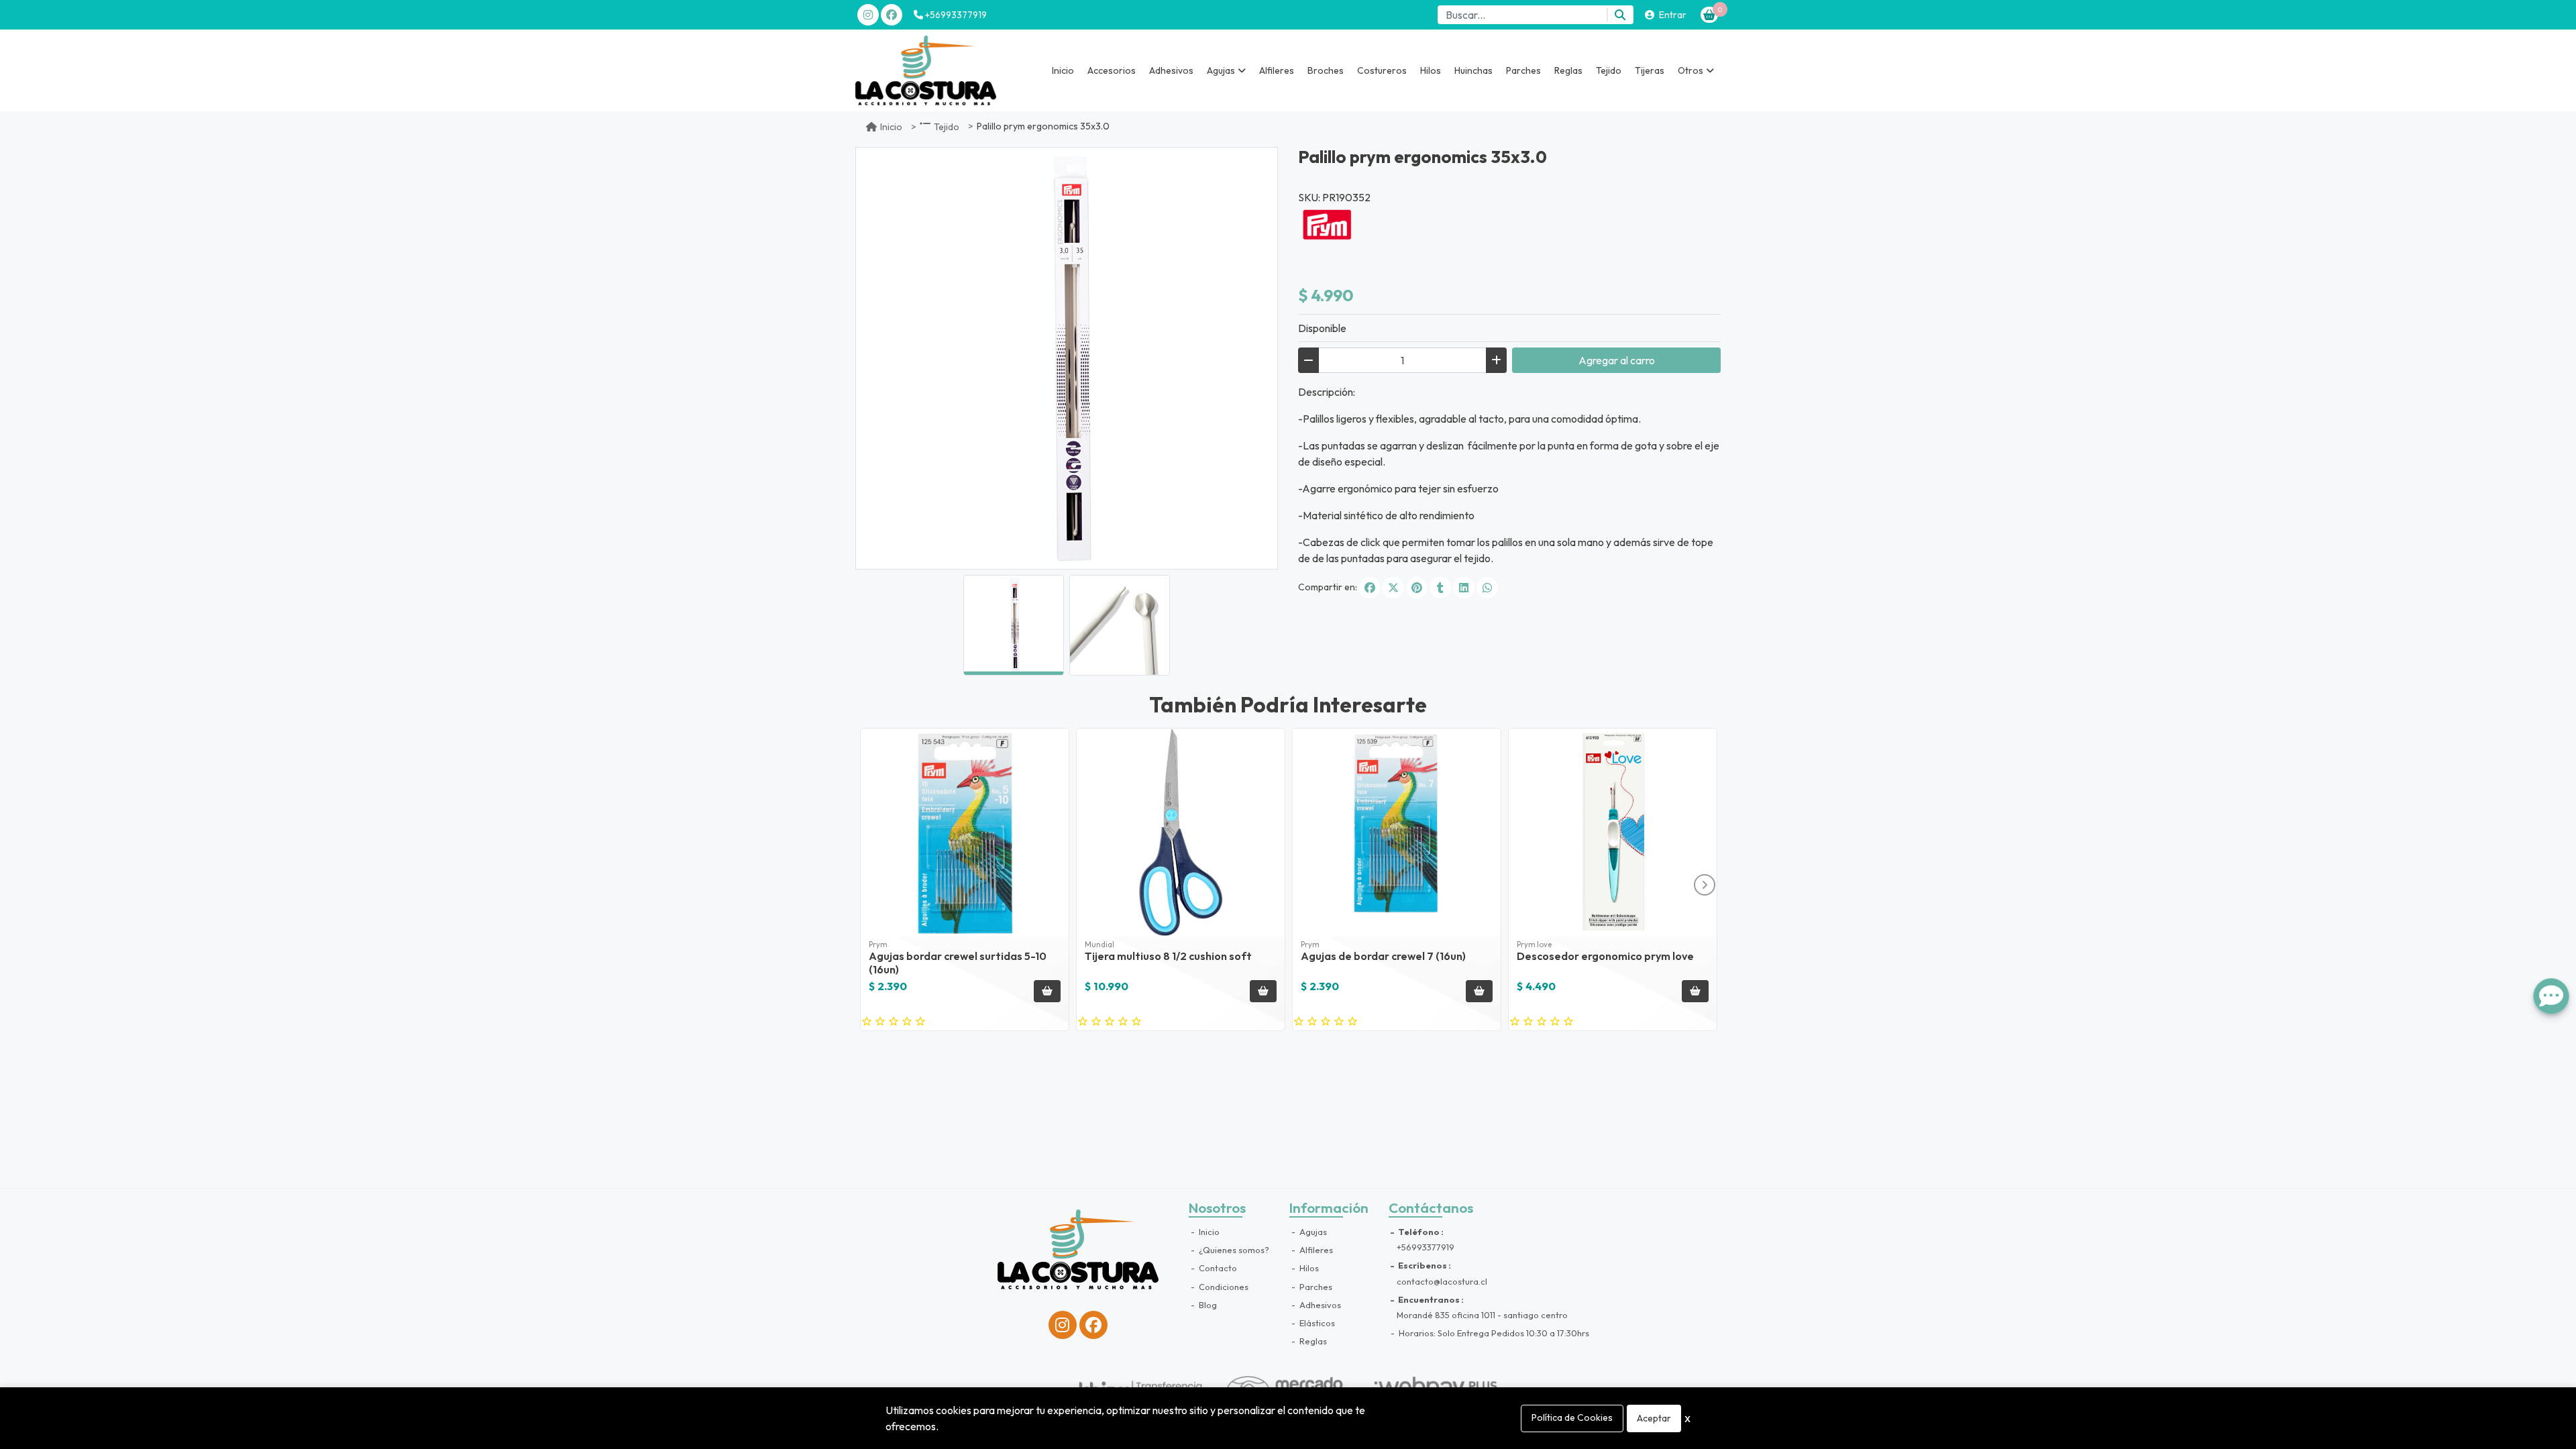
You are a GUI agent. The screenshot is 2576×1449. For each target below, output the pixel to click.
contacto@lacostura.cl (1442, 1281)
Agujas (1312, 1232)
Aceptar (1654, 1418)
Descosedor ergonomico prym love (1605, 956)
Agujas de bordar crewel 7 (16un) (1383, 956)
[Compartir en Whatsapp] (1487, 588)
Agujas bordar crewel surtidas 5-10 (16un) (958, 962)
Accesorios (1112, 70)
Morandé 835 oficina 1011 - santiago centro (1482, 1315)
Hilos (1431, 70)
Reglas (1568, 70)
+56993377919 (955, 15)
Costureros (1382, 70)
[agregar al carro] (1047, 991)
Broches (1326, 70)
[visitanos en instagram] (868, 15)
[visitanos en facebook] (892, 15)
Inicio (1063, 70)
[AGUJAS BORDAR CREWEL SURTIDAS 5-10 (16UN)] (965, 833)
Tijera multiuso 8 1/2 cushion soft (1168, 956)
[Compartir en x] (1393, 588)
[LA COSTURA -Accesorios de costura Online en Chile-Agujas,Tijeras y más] (926, 70)
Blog (1207, 1305)
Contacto (1217, 1268)
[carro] (1709, 15)
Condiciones (1223, 1287)
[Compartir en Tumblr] (1440, 588)
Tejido (1609, 70)
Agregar (1617, 360)
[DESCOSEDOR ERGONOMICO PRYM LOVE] (1613, 833)
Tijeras (1650, 70)
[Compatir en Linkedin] (1464, 588)
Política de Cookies (1572, 1417)
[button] (1226, 70)
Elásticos (1316, 1323)
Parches (1523, 70)
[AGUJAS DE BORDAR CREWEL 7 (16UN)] (1397, 833)
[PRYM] (1332, 227)
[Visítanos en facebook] (1093, 1325)
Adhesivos (1171, 70)
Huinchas (1473, 70)
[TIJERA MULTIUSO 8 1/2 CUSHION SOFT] (1181, 833)
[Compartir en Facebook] (1370, 588)
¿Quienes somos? (1233, 1250)
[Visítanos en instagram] (1063, 1325)
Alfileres (1277, 70)
